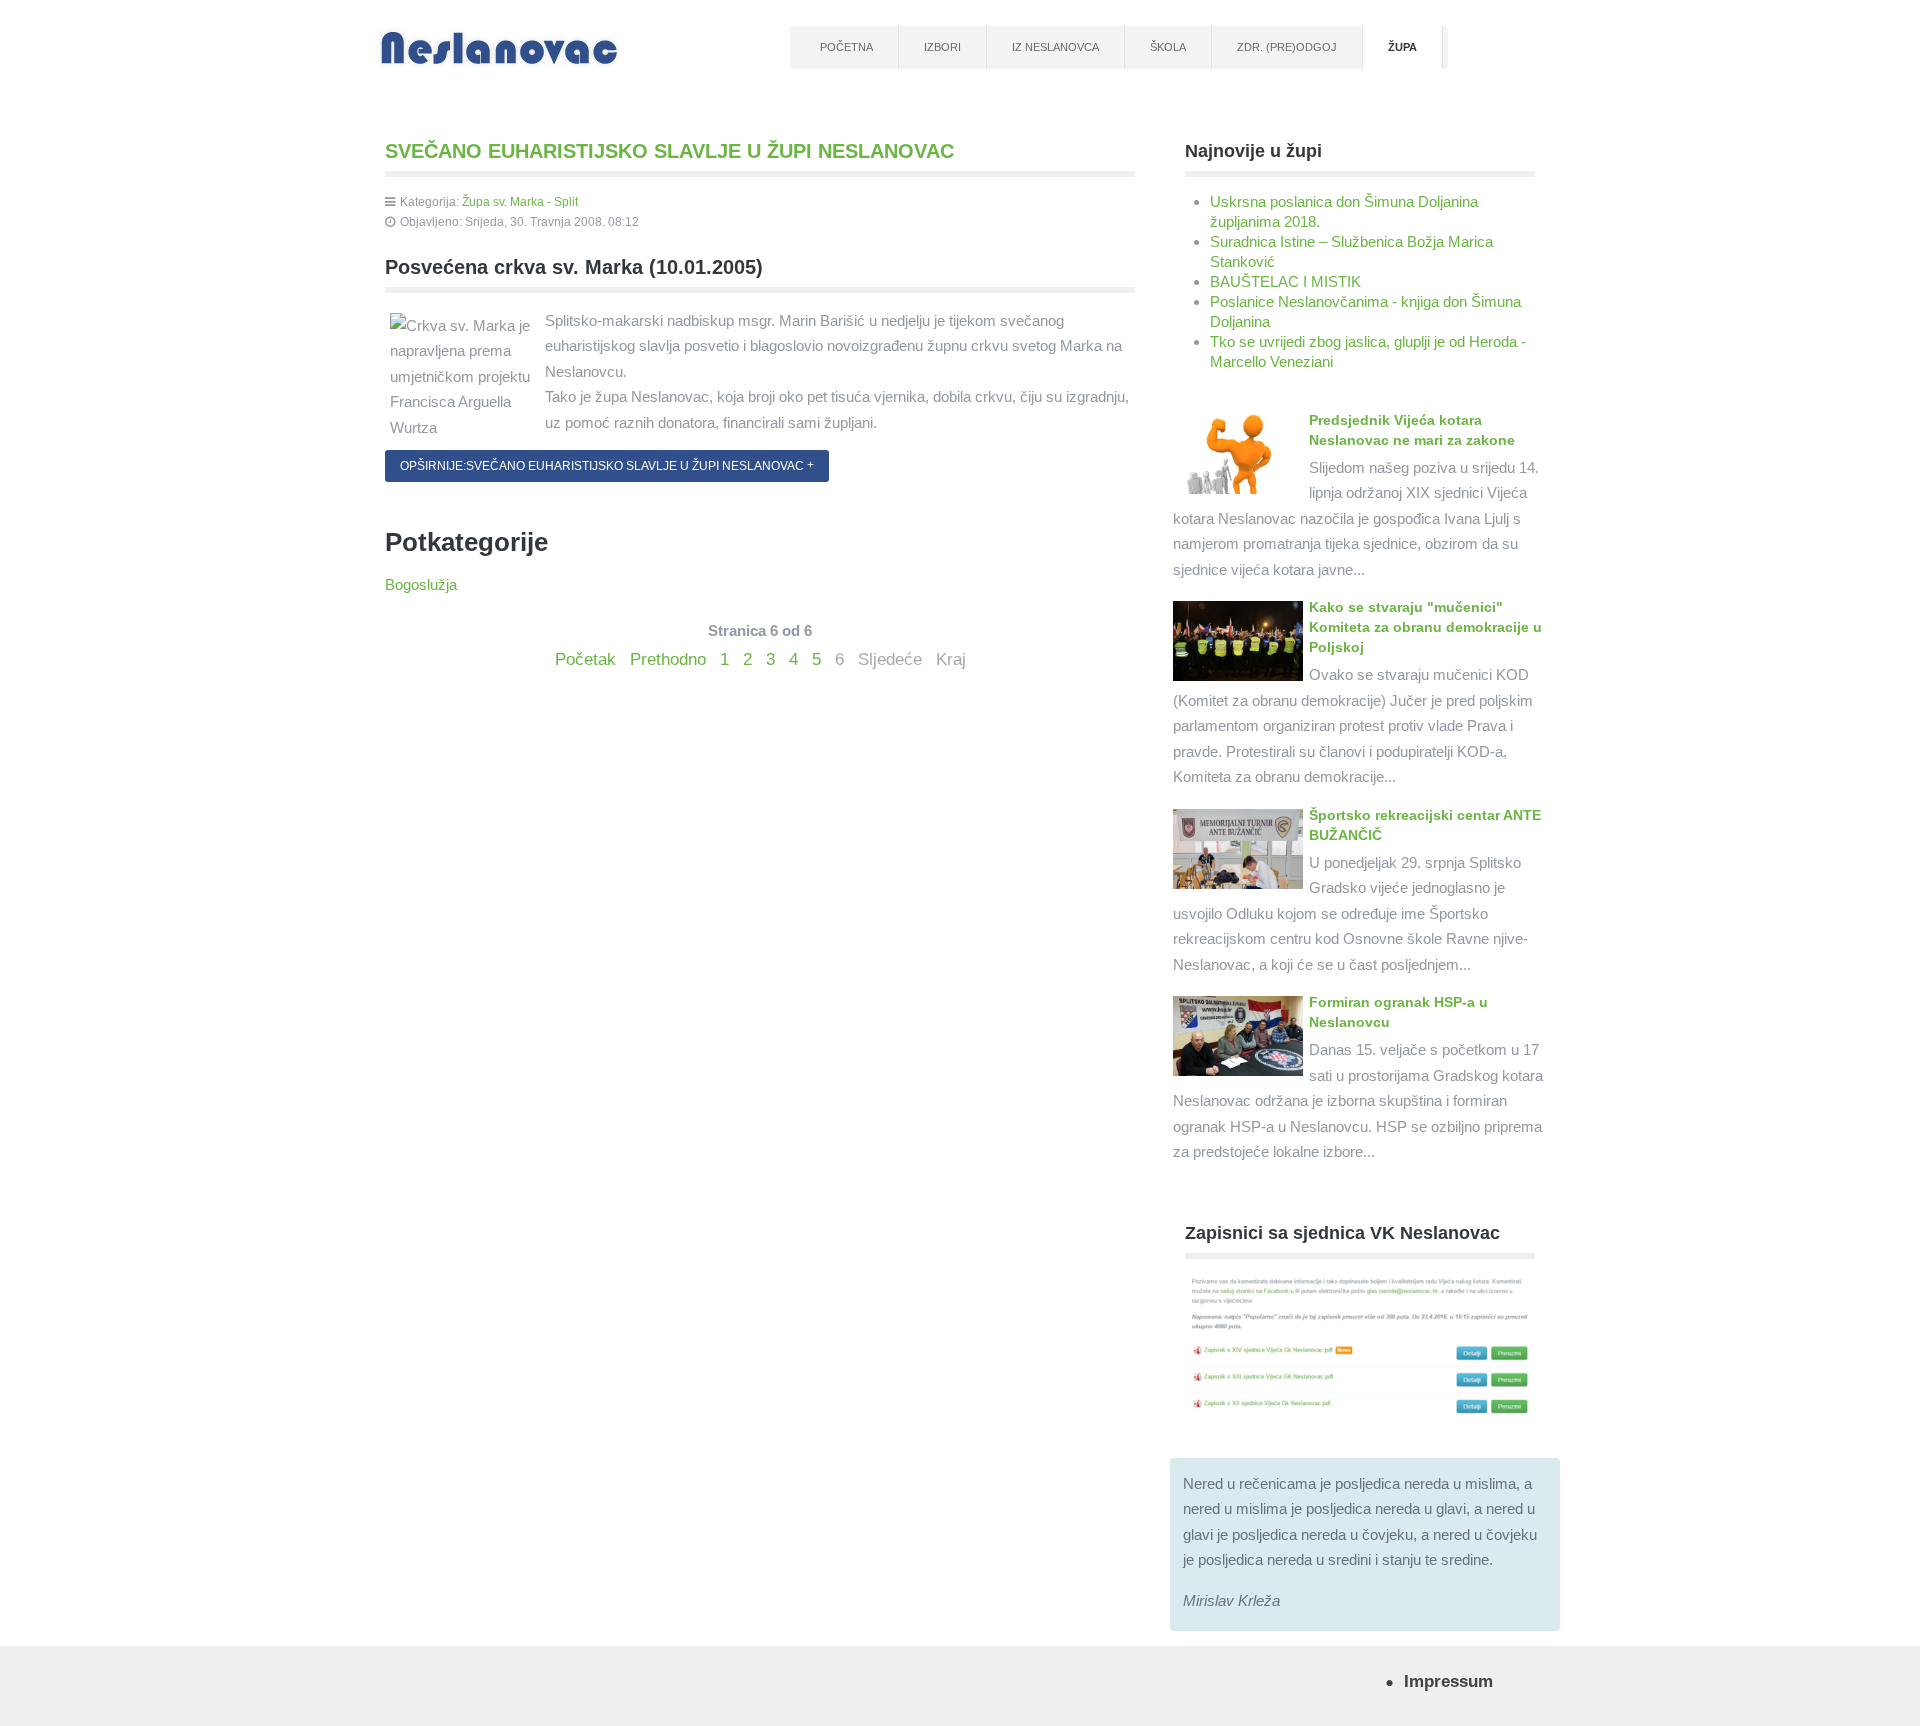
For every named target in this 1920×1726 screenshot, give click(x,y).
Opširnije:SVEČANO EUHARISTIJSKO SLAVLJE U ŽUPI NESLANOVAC (602, 466)
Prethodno (668, 659)
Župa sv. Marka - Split (520, 202)
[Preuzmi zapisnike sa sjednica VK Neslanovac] (1360, 1344)
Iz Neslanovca (1055, 47)
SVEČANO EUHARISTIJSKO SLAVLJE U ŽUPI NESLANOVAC (669, 151)
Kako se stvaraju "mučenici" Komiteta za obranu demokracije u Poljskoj (1425, 627)
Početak (585, 659)
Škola (1168, 47)
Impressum (1448, 1681)
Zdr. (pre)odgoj (1287, 47)
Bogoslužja (421, 584)
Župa (1402, 47)
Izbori (942, 47)
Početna (846, 47)
